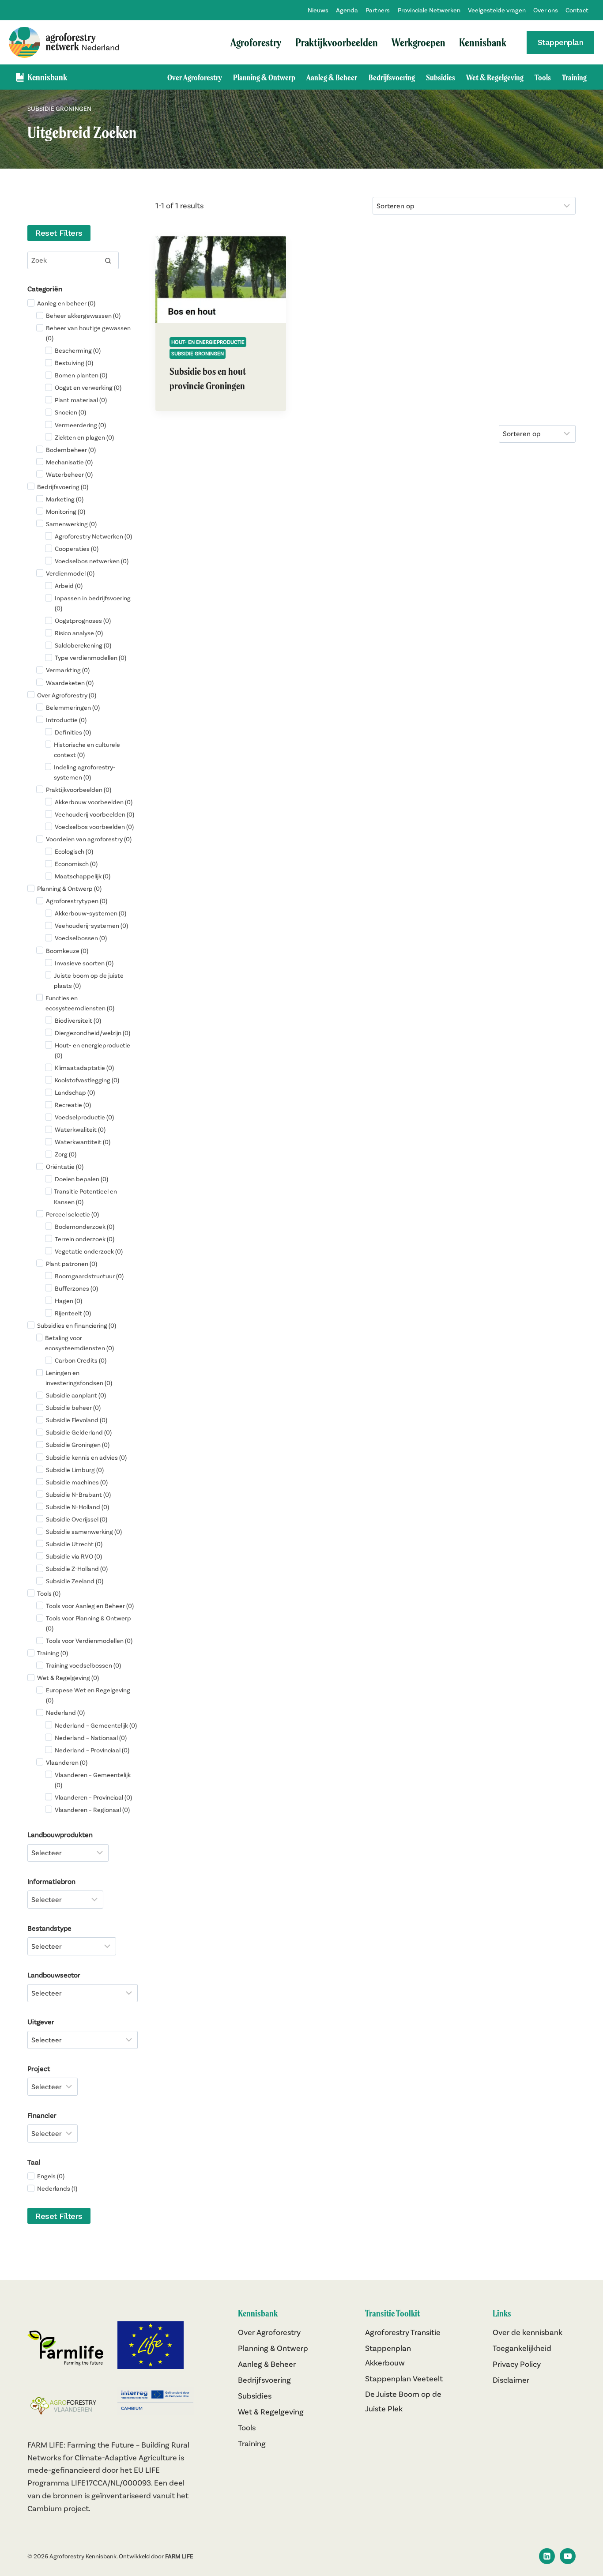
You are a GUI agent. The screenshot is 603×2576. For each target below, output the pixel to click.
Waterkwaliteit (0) (80, 1130)
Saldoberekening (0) (83, 645)
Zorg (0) (66, 1154)
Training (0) (53, 1653)
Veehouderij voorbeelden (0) (94, 814)
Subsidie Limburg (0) (75, 1470)
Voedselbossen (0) (81, 938)
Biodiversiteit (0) (78, 1021)
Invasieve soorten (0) (84, 963)
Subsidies (441, 77)
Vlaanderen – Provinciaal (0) (93, 1797)
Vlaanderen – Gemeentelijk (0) (93, 1780)
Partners (378, 10)
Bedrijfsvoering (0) (63, 487)
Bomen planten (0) (81, 375)
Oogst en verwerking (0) (88, 388)
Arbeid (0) (69, 586)
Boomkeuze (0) (67, 951)
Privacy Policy (517, 2364)
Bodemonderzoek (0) (85, 1227)
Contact (577, 10)
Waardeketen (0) (70, 683)
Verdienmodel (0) (70, 573)
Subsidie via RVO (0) (74, 1556)
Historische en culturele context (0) (87, 750)
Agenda (347, 10)
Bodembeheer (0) (71, 450)
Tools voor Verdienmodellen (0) (89, 1641)
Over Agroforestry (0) (67, 695)
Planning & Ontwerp (264, 77)
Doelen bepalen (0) (81, 1179)
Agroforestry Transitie (403, 2332)
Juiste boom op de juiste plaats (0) (89, 981)
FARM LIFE (179, 2556)
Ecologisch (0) (74, 851)
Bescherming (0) (78, 350)
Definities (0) (73, 732)
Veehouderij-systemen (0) (91, 926)
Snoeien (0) (70, 412)
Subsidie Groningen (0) (78, 1445)
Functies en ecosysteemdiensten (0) (80, 1003)
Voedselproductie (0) (84, 1117)
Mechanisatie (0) (69, 462)
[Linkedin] (547, 2556)
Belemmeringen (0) (73, 708)
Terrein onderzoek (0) (85, 1239)
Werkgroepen (418, 42)
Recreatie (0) (73, 1105)
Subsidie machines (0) (77, 1482)
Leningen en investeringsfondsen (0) (79, 1378)
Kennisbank (483, 42)
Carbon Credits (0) (81, 1360)
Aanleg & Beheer (332, 77)
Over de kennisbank (528, 2332)
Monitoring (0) (66, 512)
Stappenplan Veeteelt (404, 2378)
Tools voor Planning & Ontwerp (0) (89, 1623)
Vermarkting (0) (68, 670)
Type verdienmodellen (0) (90, 658)
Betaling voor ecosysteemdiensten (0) (79, 1343)
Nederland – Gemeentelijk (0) (96, 1725)
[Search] (108, 260)
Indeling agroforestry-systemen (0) (85, 772)
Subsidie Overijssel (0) (77, 1519)
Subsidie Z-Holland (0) (77, 1569)
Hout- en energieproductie (208, 342)
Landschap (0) (75, 1092)
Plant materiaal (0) (81, 400)
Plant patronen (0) (72, 1264)
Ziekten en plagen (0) (84, 437)
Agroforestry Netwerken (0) (93, 536)
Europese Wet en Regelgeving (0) (88, 1695)
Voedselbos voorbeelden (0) (94, 827)
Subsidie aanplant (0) (76, 1395)
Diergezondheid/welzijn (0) (92, 1033)
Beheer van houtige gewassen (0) (88, 333)
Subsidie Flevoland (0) (77, 1420)
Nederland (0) (65, 1713)
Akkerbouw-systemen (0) (90, 913)
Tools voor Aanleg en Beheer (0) (90, 1606)
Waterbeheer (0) (69, 475)
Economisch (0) (76, 864)
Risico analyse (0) (79, 633)
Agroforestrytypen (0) (77, 901)
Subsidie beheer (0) (73, 1408)
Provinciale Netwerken (429, 10)
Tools (543, 77)
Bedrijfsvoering (392, 77)
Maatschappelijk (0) (83, 876)
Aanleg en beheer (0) (66, 303)
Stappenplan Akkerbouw (388, 2355)
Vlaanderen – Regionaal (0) (92, 1810)
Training (574, 77)
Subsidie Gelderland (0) (79, 1432)
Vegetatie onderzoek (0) (89, 1251)
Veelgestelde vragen (497, 10)
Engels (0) (51, 2176)
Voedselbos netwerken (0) (92, 561)
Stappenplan (561, 42)
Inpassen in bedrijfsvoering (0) (93, 603)
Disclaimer (511, 2380)
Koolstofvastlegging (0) (87, 1080)
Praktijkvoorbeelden (337, 42)
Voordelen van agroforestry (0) (89, 839)
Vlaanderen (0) (67, 1763)
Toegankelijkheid (522, 2348)
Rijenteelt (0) (73, 1313)
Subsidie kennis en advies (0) (86, 1457)
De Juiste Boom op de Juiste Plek (403, 2401)
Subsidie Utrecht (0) (74, 1544)
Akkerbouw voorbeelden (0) (94, 802)
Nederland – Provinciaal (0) (92, 1750)
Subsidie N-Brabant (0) (78, 1495)
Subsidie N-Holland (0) (77, 1507)
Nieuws (318, 10)
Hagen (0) (68, 1301)
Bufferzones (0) (76, 1288)
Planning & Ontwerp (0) (69, 889)
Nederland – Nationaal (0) (91, 1738)
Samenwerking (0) (71, 524)
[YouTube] (568, 2556)
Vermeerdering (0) (80, 425)
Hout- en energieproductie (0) (92, 1050)
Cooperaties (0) (77, 549)
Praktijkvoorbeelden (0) (79, 790)
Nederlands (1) (57, 2188)
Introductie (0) (66, 720)
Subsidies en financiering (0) (77, 1326)
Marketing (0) (65, 499)
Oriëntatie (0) (65, 1167)
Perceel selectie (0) (72, 1214)
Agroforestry (256, 42)
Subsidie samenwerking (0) (84, 1532)
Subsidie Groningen (198, 353)
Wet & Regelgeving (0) (68, 1678)
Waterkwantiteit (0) (83, 1142)
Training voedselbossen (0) (83, 1665)
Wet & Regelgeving (495, 77)
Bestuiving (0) (74, 363)
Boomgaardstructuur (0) (89, 1276)
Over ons (546, 10)
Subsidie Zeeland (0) (75, 1581)
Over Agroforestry (195, 77)
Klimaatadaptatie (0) (84, 1068)
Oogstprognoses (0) (83, 621)
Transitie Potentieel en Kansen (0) (85, 1196)
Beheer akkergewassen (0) (83, 316)
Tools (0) (49, 1593)
